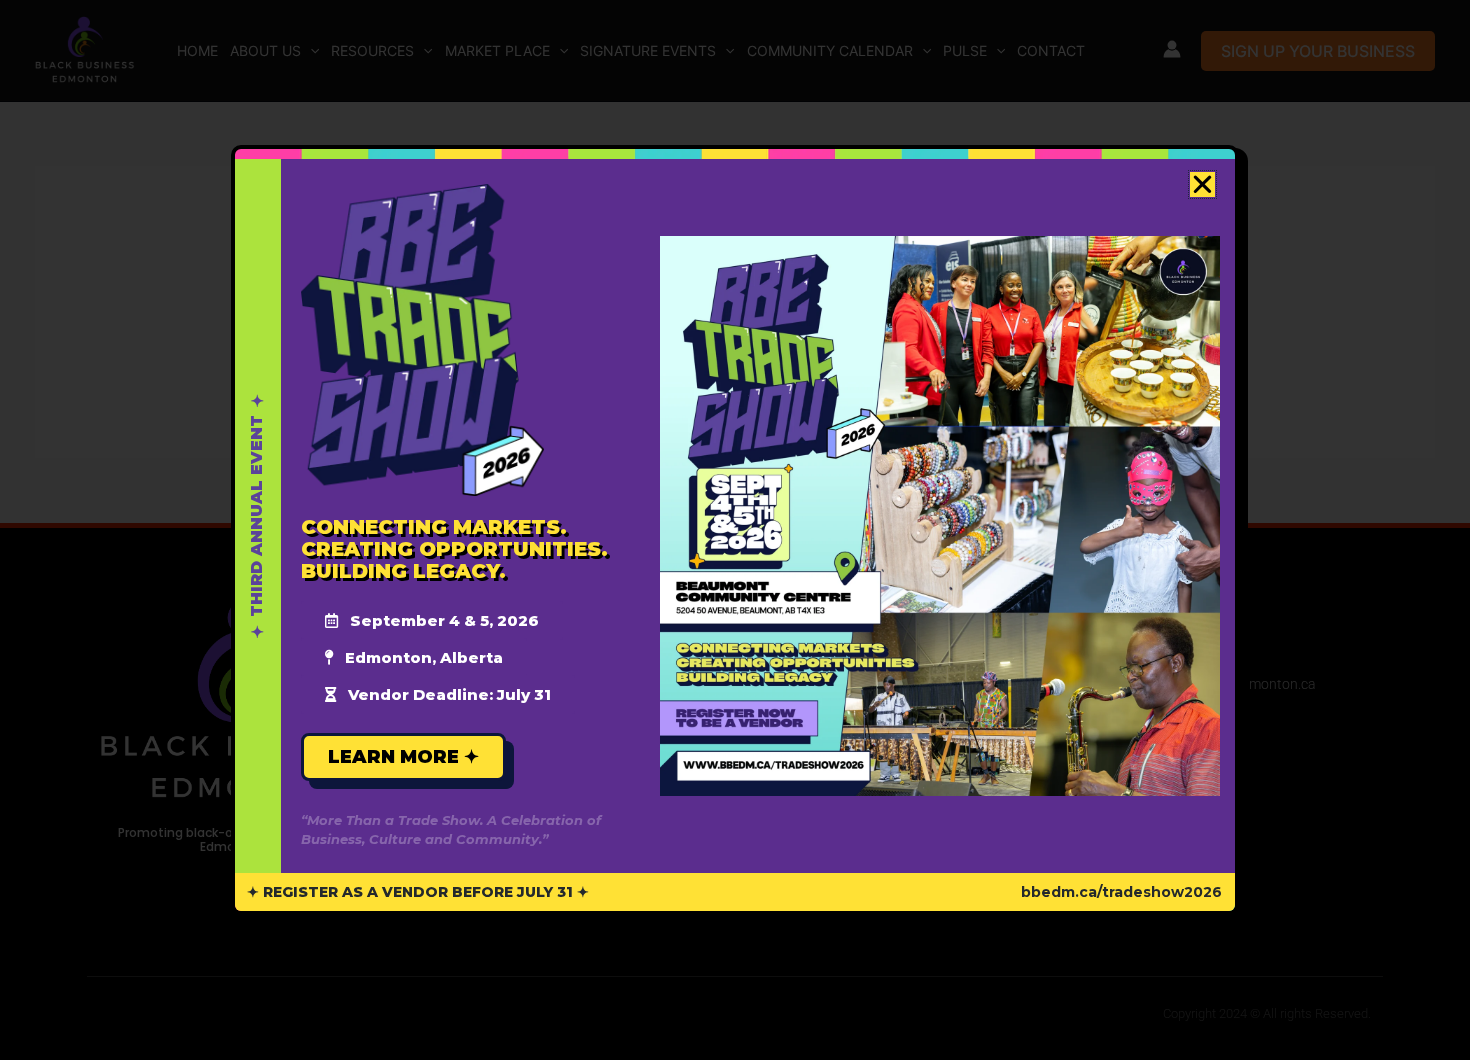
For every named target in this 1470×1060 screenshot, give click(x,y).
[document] (735, 530)
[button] (1202, 184)
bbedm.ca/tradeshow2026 (1121, 892)
